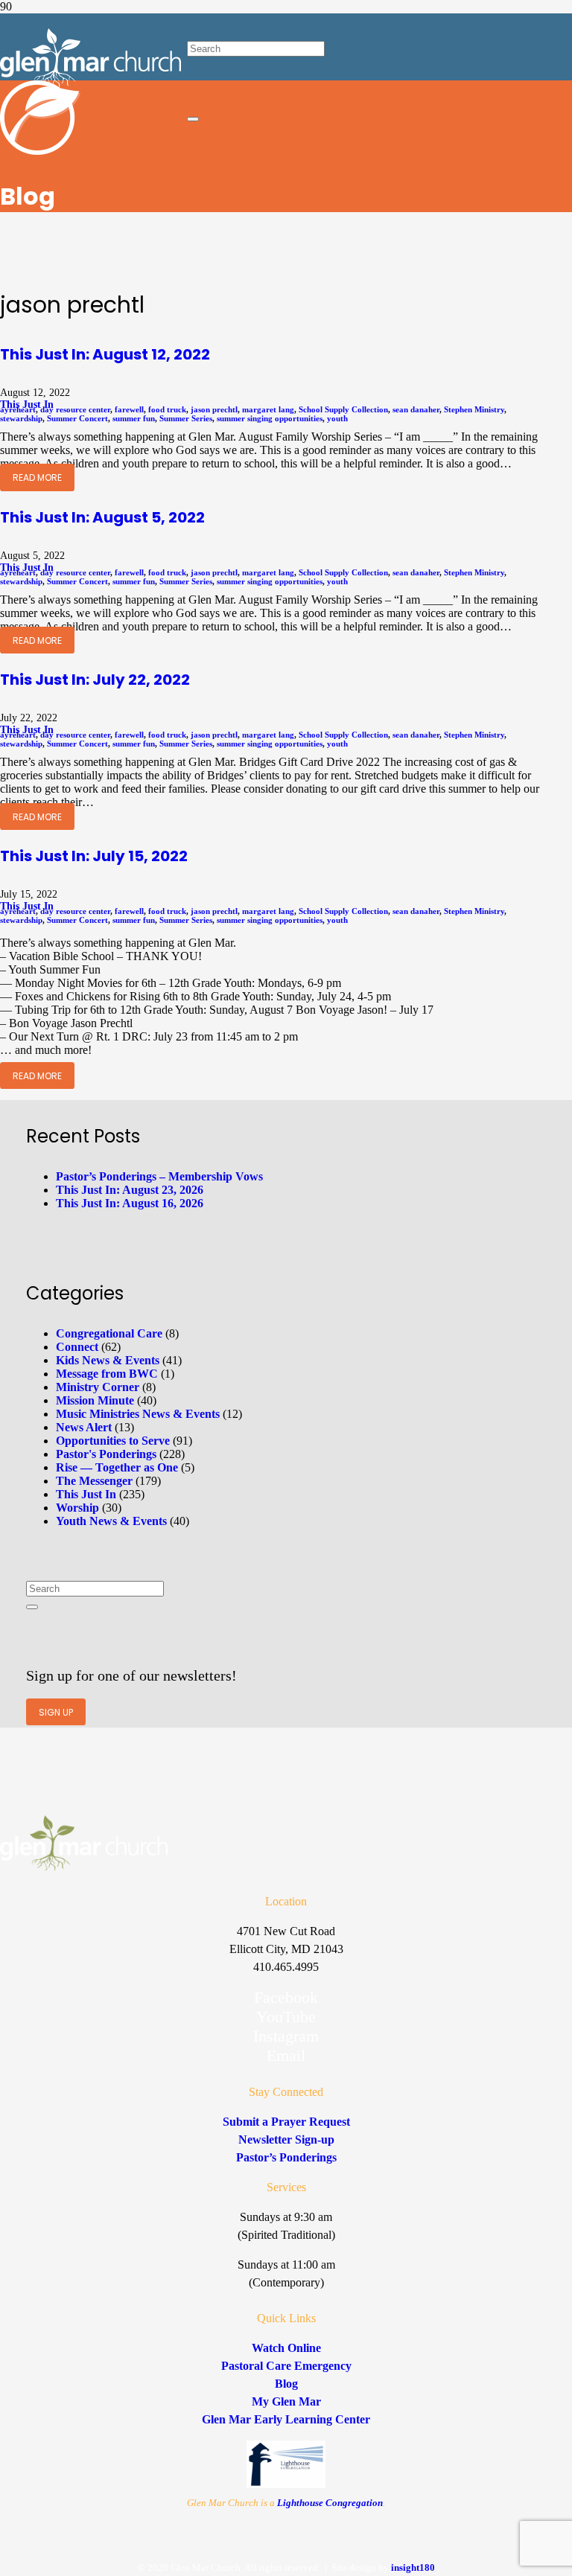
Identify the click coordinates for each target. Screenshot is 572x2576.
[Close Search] (193, 119)
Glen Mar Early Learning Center (286, 2419)
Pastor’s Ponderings (286, 2157)
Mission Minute (95, 1400)
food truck (167, 409)
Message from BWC (107, 1374)
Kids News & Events (108, 1360)
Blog (286, 2384)
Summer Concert (77, 418)
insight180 (413, 2567)
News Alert (84, 1427)
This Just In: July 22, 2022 (95, 680)
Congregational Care (109, 1333)
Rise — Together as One (117, 1467)
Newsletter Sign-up (286, 2139)
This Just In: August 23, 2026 (130, 1190)
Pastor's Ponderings (106, 1454)
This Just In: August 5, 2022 (102, 517)
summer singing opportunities (270, 418)
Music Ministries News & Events (138, 1414)
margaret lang (268, 409)
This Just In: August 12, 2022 (105, 354)
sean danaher (416, 409)
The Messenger (94, 1481)
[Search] (32, 1607)
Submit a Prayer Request (286, 2122)
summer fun (134, 418)
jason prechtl (214, 409)
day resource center (75, 409)
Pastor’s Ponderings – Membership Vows (159, 1176)
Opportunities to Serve (113, 1441)
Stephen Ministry (474, 409)
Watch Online (286, 2348)
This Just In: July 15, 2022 (94, 856)
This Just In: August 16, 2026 (130, 1203)
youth (337, 418)
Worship (77, 1508)
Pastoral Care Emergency (286, 2366)
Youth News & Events (111, 1521)
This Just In (86, 1494)
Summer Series (186, 418)
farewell (129, 409)
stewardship (21, 418)
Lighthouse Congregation (330, 2503)
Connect (77, 1347)
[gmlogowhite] (90, 84)
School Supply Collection (343, 409)
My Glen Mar (286, 2401)
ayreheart (18, 409)
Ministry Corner (98, 1387)
